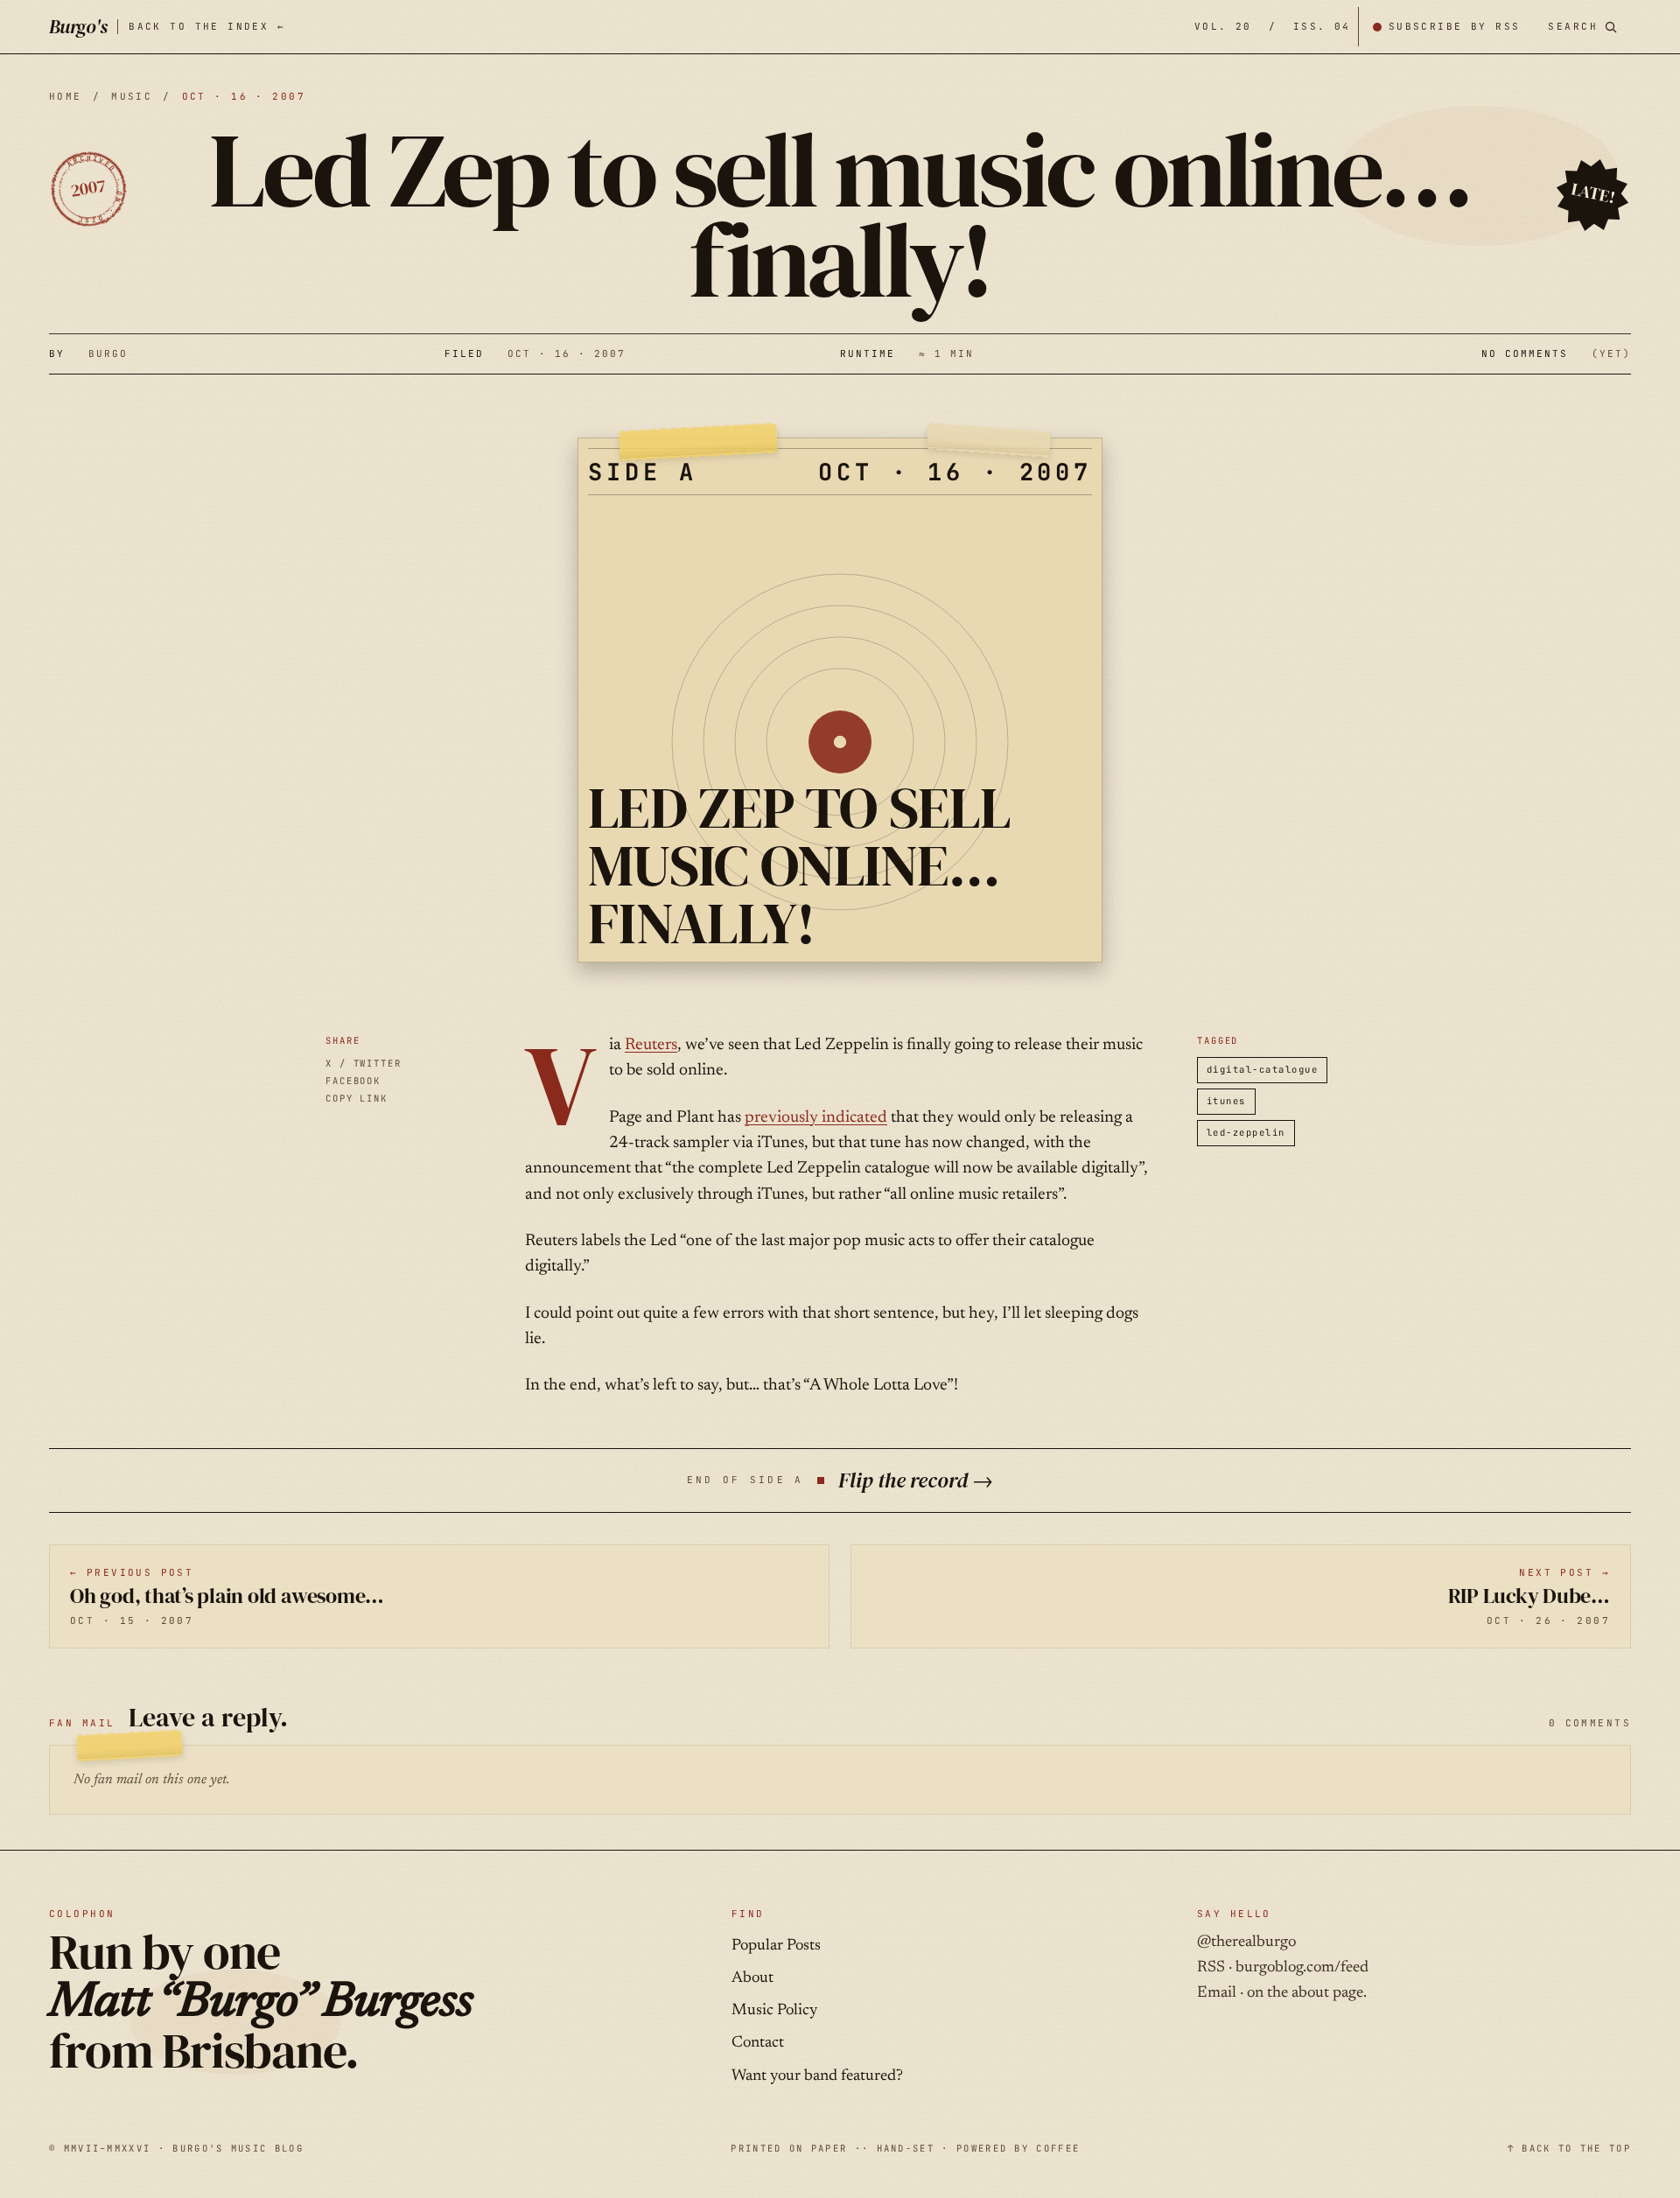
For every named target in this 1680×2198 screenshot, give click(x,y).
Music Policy (774, 2011)
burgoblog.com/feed (1302, 1968)
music (132, 96)
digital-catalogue (1262, 1069)
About (752, 1978)
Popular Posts (776, 1946)
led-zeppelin (1246, 1132)
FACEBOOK (353, 1081)
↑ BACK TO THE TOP (1569, 2148)
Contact (758, 2043)
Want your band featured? (817, 2076)
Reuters (651, 1045)
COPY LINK (357, 1098)
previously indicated (816, 1118)
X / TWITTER (364, 1063)
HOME (66, 96)
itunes (1226, 1101)
